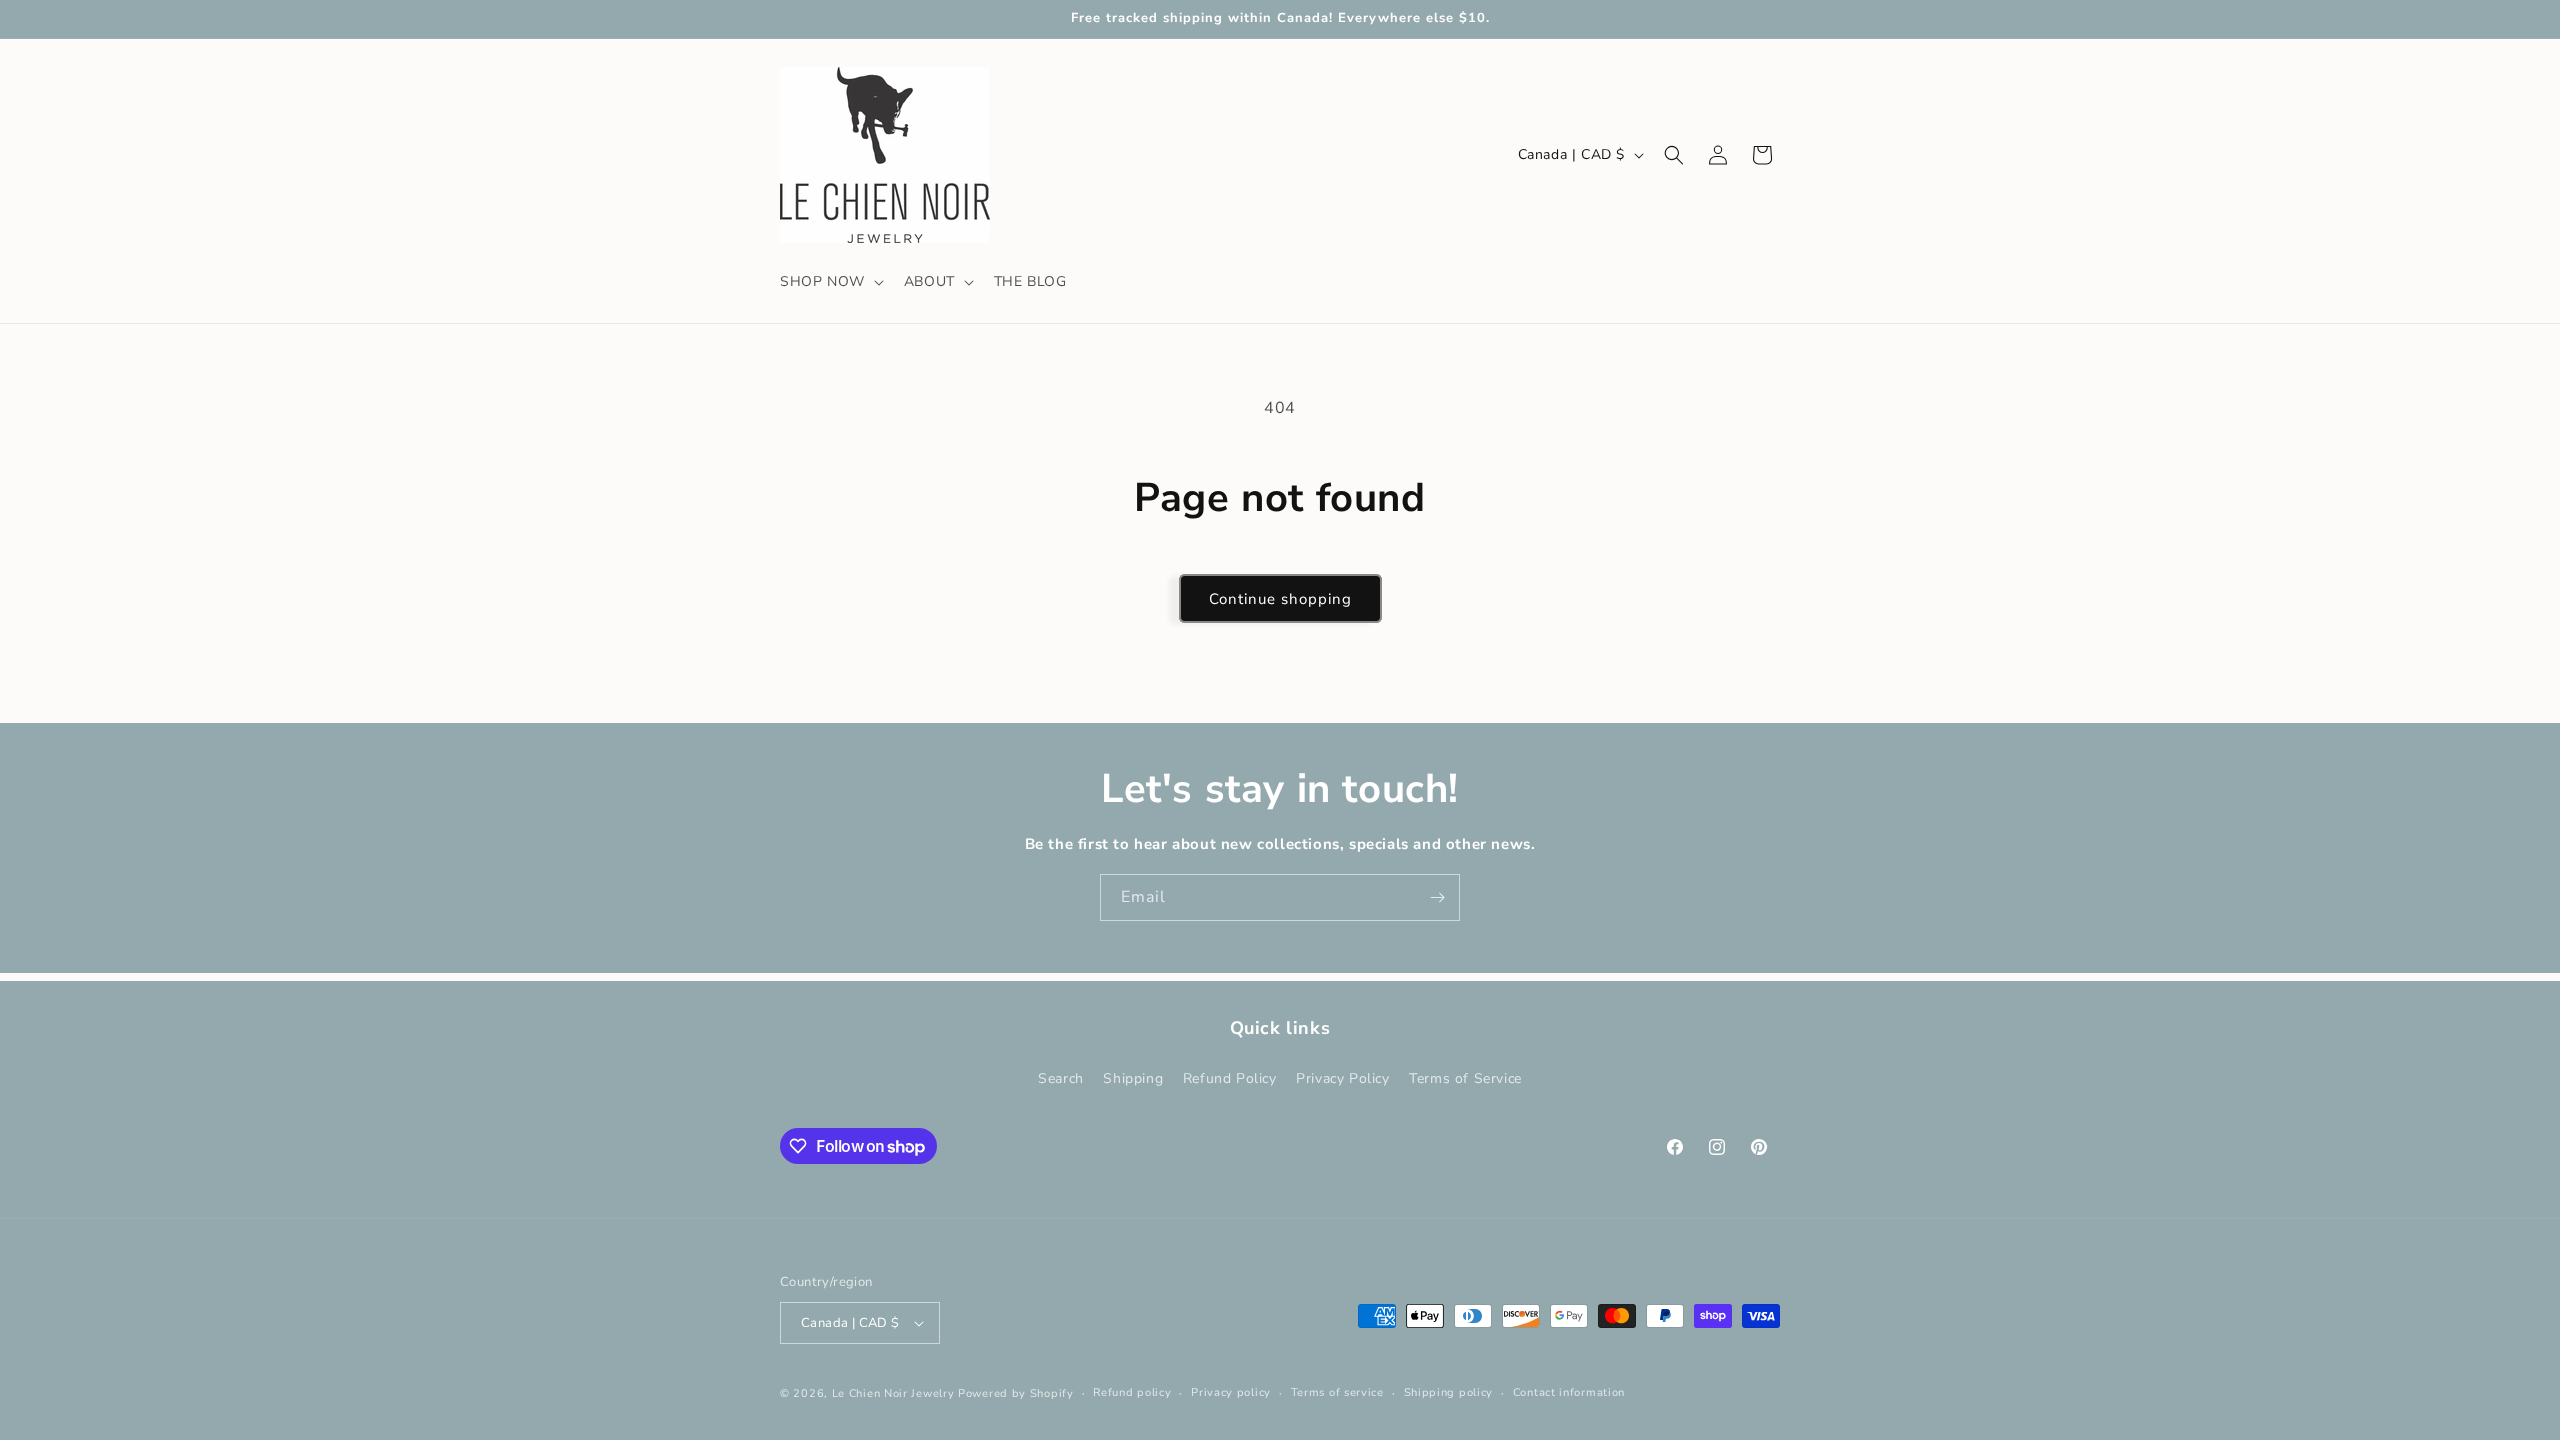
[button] (830, 282)
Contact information (1569, 1392)
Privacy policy (1231, 1392)
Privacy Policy (1342, 1078)
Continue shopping (1280, 599)
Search (1061, 1078)
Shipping (1133, 1078)
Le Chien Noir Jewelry (893, 1393)
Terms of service (1337, 1392)
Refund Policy (1230, 1078)
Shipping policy (1449, 1392)
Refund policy (1132, 1392)
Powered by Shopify (1016, 1393)
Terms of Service (1465, 1078)
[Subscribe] (1437, 897)
